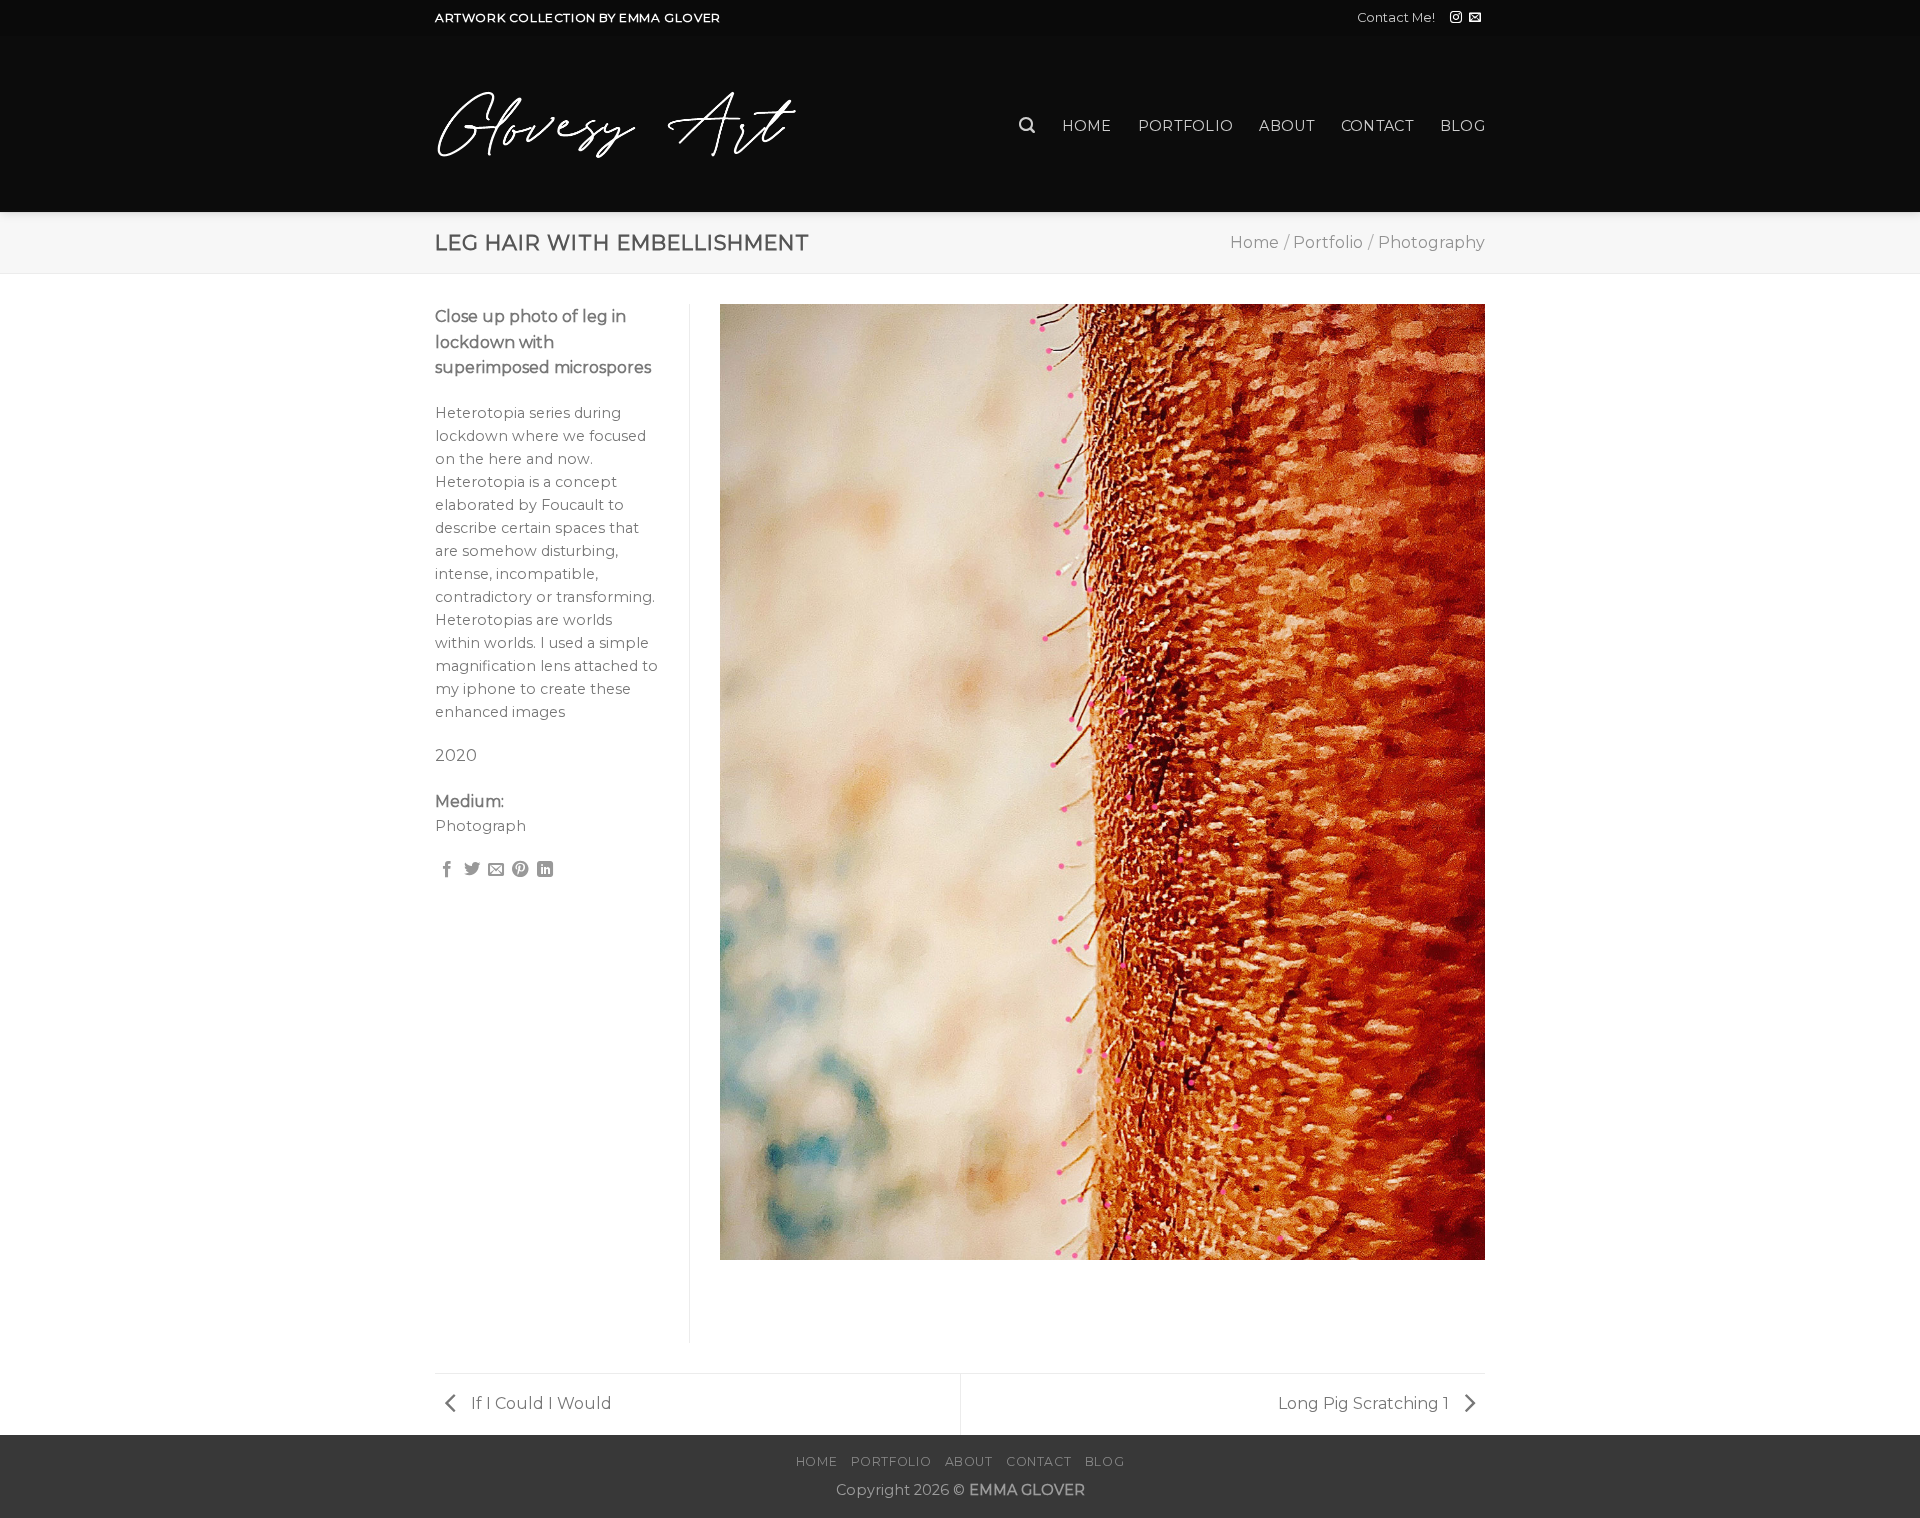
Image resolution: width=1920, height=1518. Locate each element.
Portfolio (1186, 126)
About (1286, 126)
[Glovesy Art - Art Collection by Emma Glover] (617, 124)
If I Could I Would (539, 1403)
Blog (1462, 126)
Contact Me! (1396, 17)
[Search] (1027, 125)
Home (1087, 126)
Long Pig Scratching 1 (1365, 1403)
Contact (1377, 126)
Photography (1431, 242)
